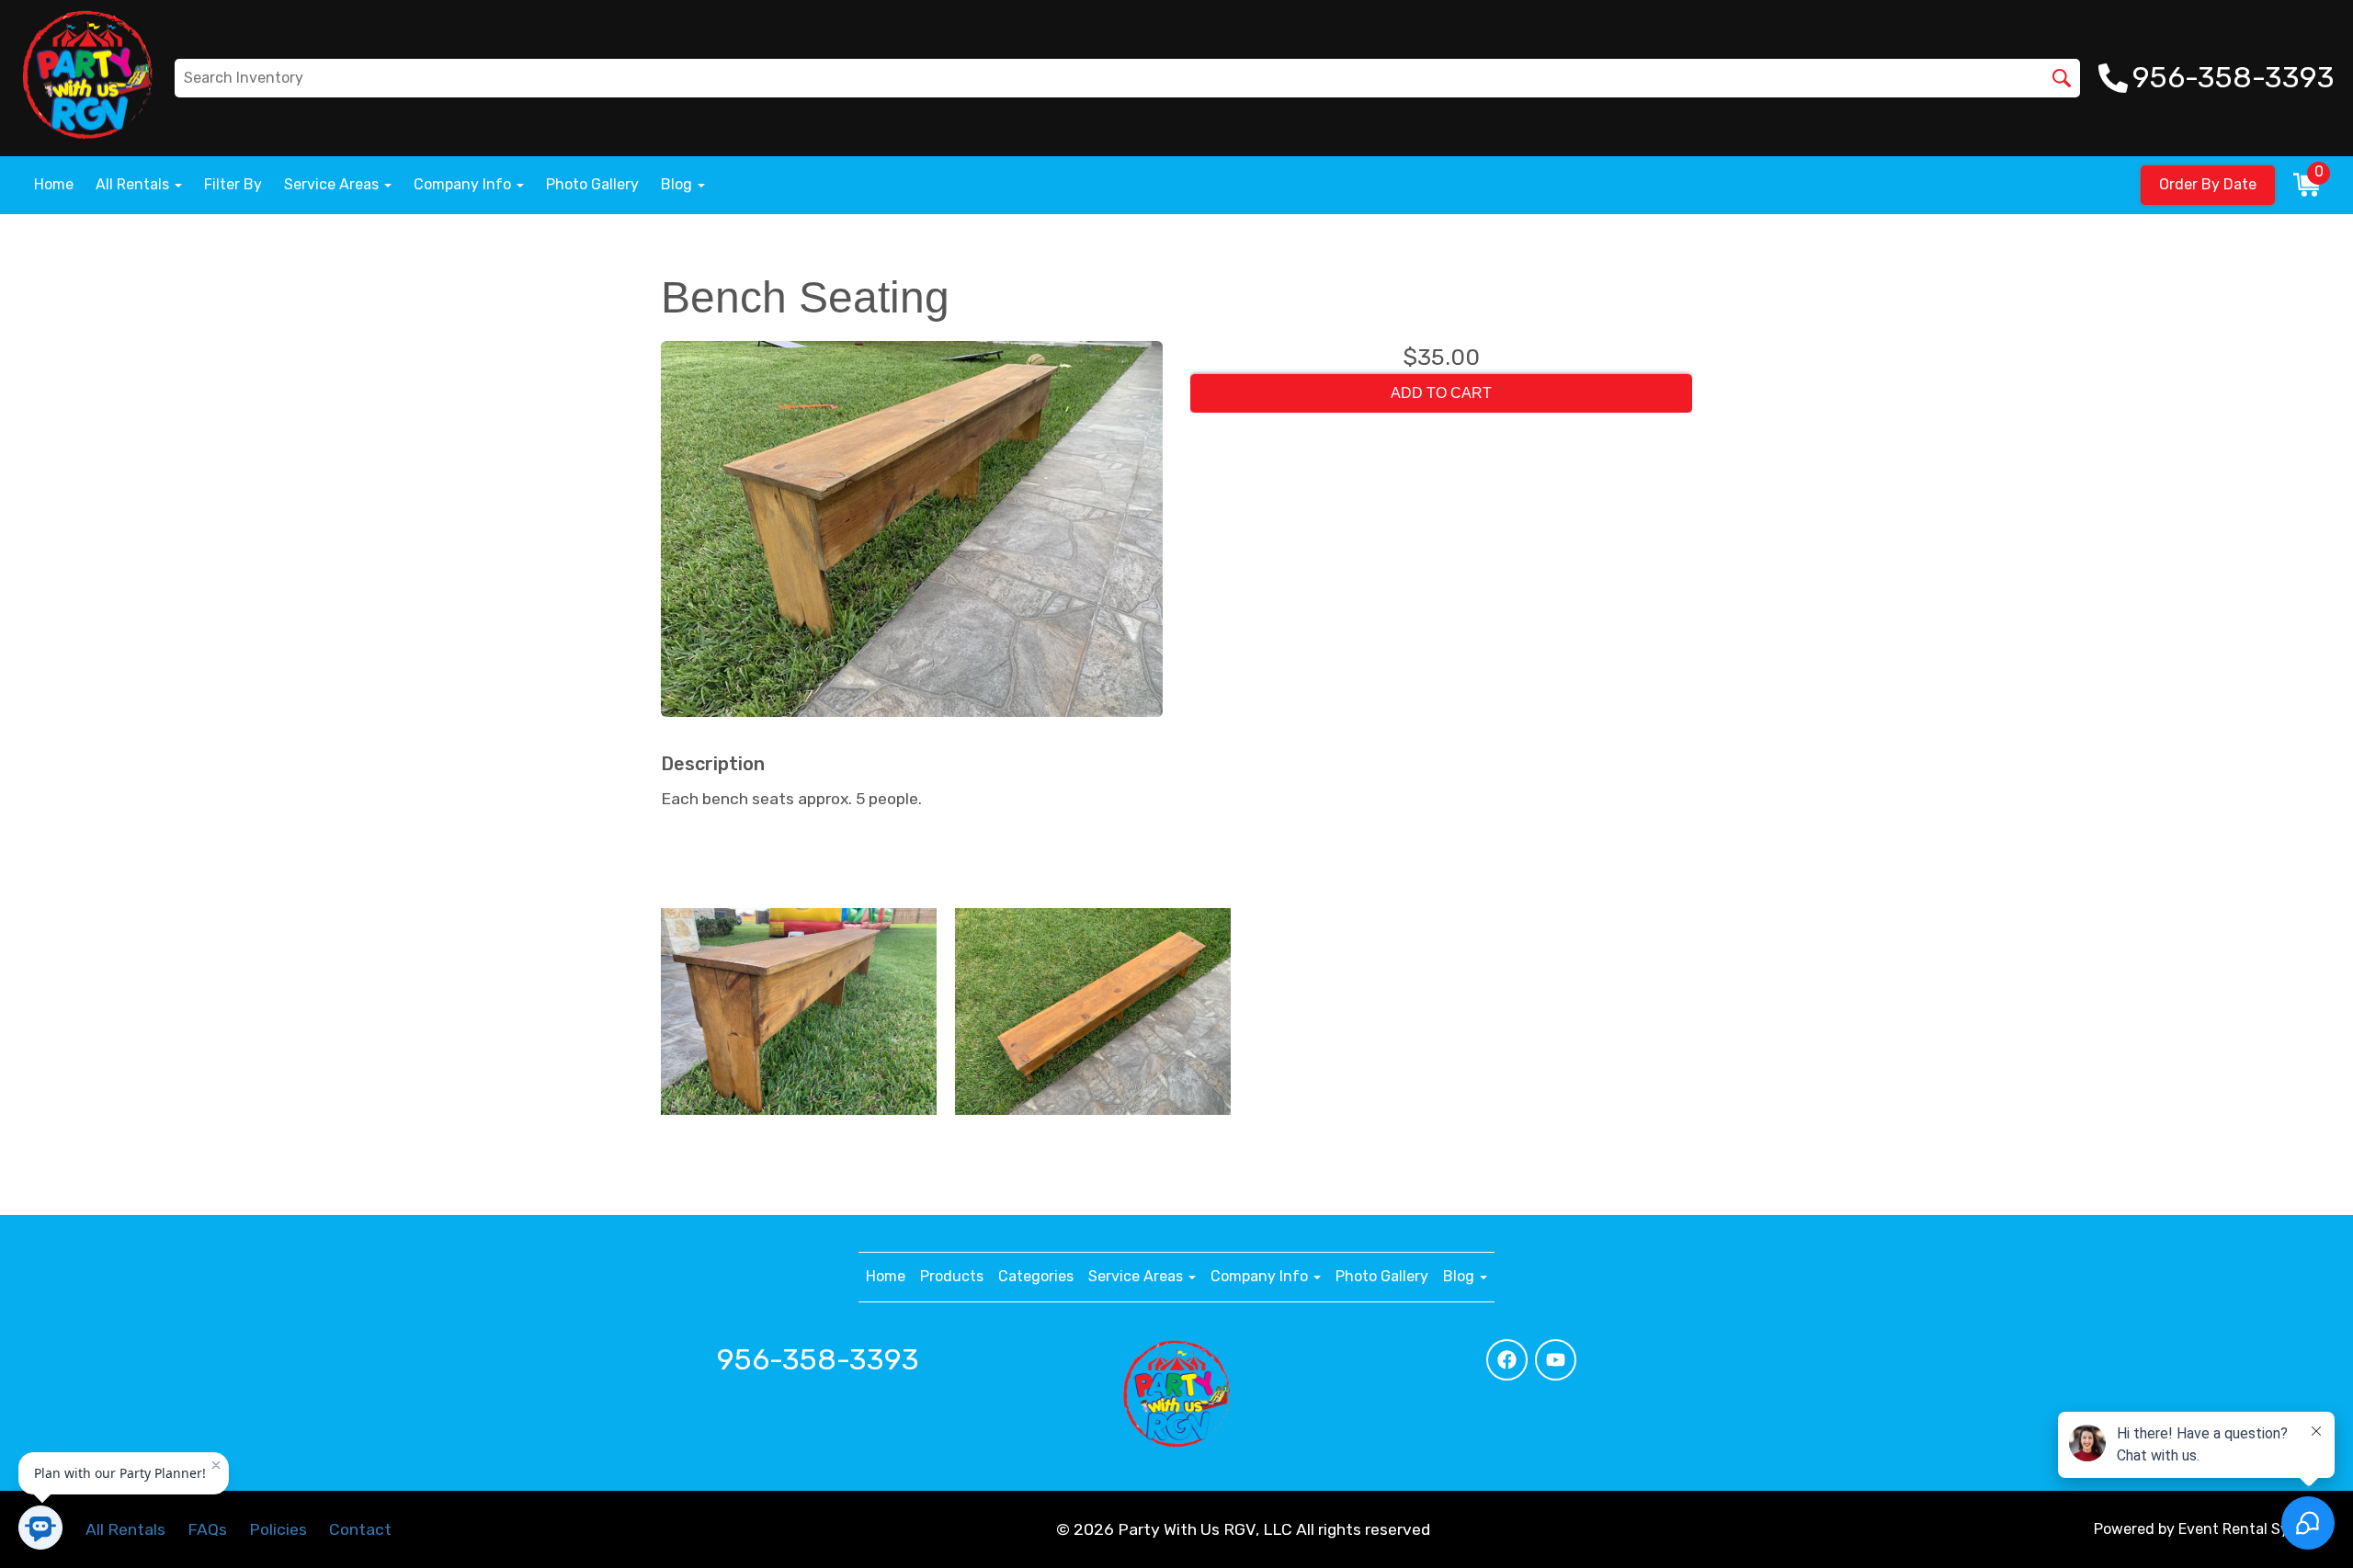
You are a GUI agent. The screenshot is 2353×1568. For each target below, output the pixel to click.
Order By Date (2208, 184)
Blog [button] (678, 184)
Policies (278, 1529)
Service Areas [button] (333, 184)
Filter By (233, 184)
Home (54, 184)
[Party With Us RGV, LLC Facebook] (1507, 1360)
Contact (360, 1529)
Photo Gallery (592, 184)
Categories (1036, 1276)
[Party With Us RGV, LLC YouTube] (1556, 1360)
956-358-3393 (818, 1359)
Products (952, 1276)
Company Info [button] (464, 184)
